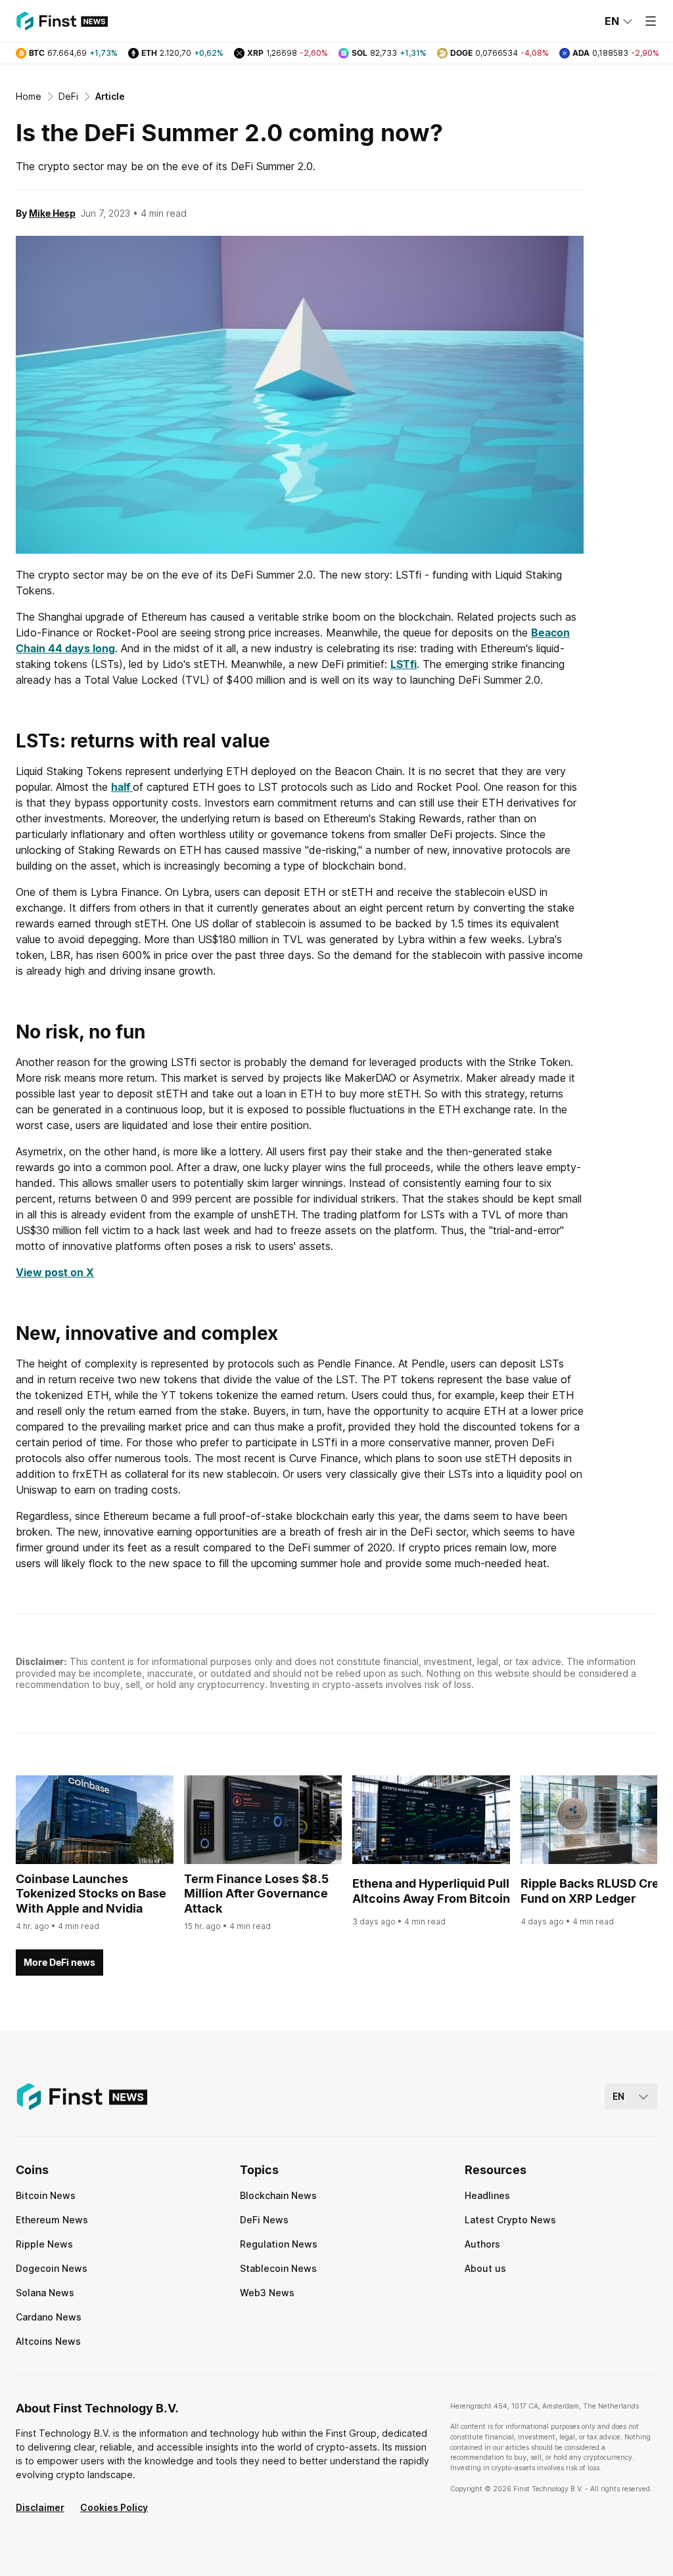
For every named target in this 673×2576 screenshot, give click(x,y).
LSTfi (404, 664)
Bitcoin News (46, 2195)
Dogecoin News (52, 2268)
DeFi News (264, 2220)
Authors (482, 2244)
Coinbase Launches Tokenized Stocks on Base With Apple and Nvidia (91, 1894)
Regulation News (279, 2244)
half (122, 787)
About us (485, 2268)
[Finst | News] (62, 21)
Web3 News (267, 2293)
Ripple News (44, 2244)
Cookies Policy (114, 2507)
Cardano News (49, 2317)
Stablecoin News (278, 2268)
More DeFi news (59, 1962)
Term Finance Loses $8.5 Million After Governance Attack (256, 1894)
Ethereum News (52, 2220)
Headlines (487, 2195)
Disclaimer (40, 2507)
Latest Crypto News (510, 2220)
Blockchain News (278, 2195)
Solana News (45, 2293)
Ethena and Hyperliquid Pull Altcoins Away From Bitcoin (431, 1891)
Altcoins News (48, 2341)
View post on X (55, 1272)
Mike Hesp (52, 213)
